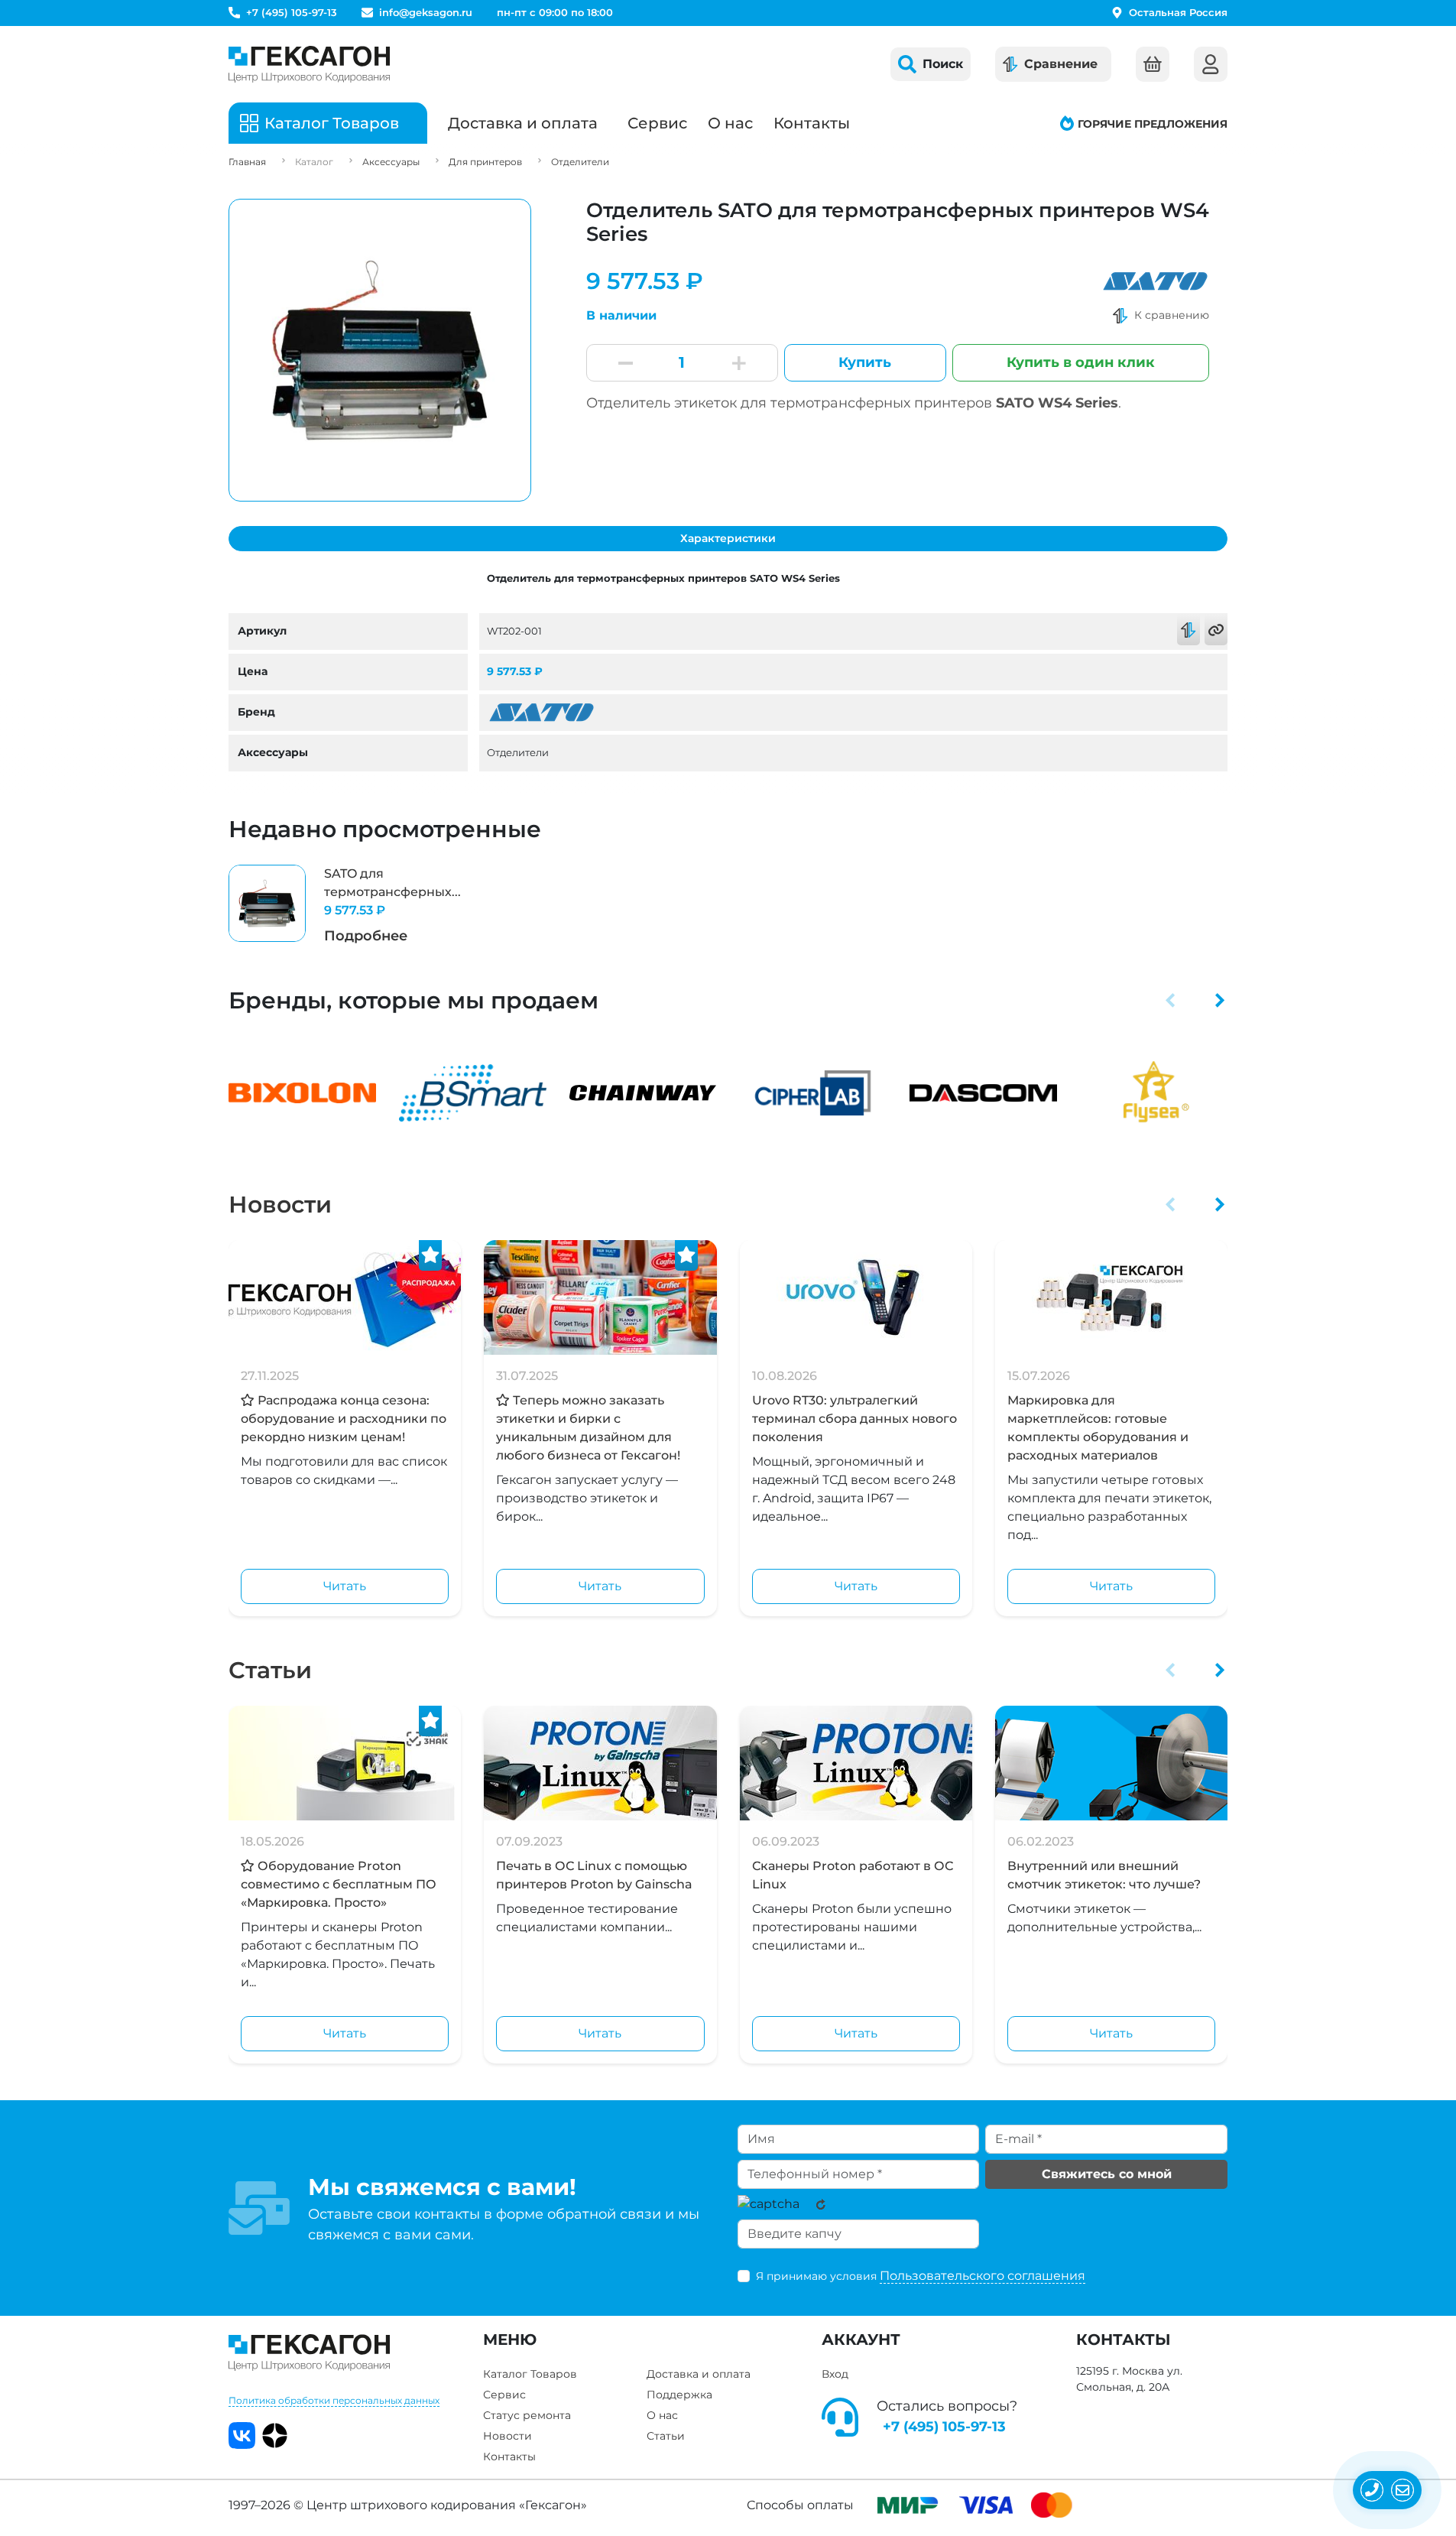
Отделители (580, 162)
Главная (247, 162)
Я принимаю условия (921, 2276)
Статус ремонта (527, 2415)
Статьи (270, 1670)
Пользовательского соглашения (983, 2276)
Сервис (657, 123)
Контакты (812, 123)
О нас (730, 123)
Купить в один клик (1081, 362)
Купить (865, 362)
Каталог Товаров (530, 2374)
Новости (280, 1205)
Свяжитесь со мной (1107, 2174)
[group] (345, 906)
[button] (1171, 1000)
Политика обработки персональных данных (334, 2400)
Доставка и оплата (523, 123)
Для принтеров (485, 162)
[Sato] (1155, 281)
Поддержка (679, 2395)
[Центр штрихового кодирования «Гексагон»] (309, 64)
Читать (345, 1586)
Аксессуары (391, 162)
